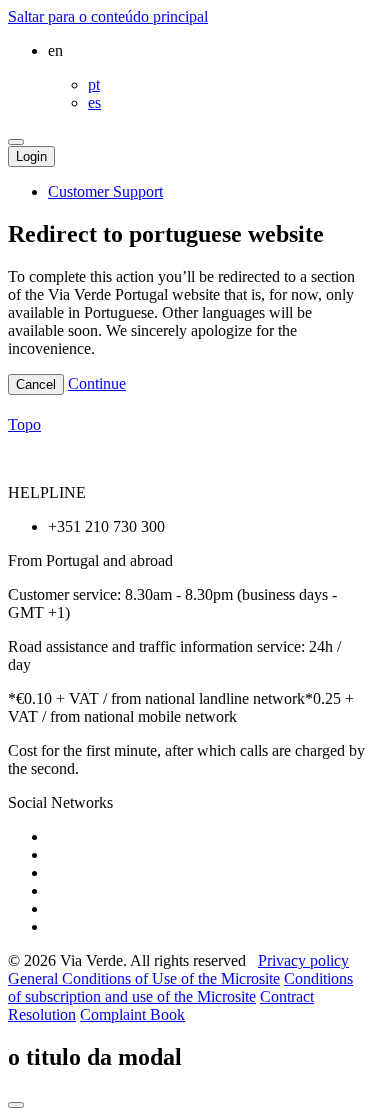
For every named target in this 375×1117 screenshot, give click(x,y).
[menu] (16, 142)
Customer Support (105, 191)
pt (94, 84)
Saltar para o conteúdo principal (108, 16)
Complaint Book (132, 1014)
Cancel (36, 384)
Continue (97, 383)
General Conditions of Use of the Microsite (144, 978)
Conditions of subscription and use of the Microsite (180, 987)
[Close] (16, 1105)
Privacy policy (303, 960)
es (94, 102)
